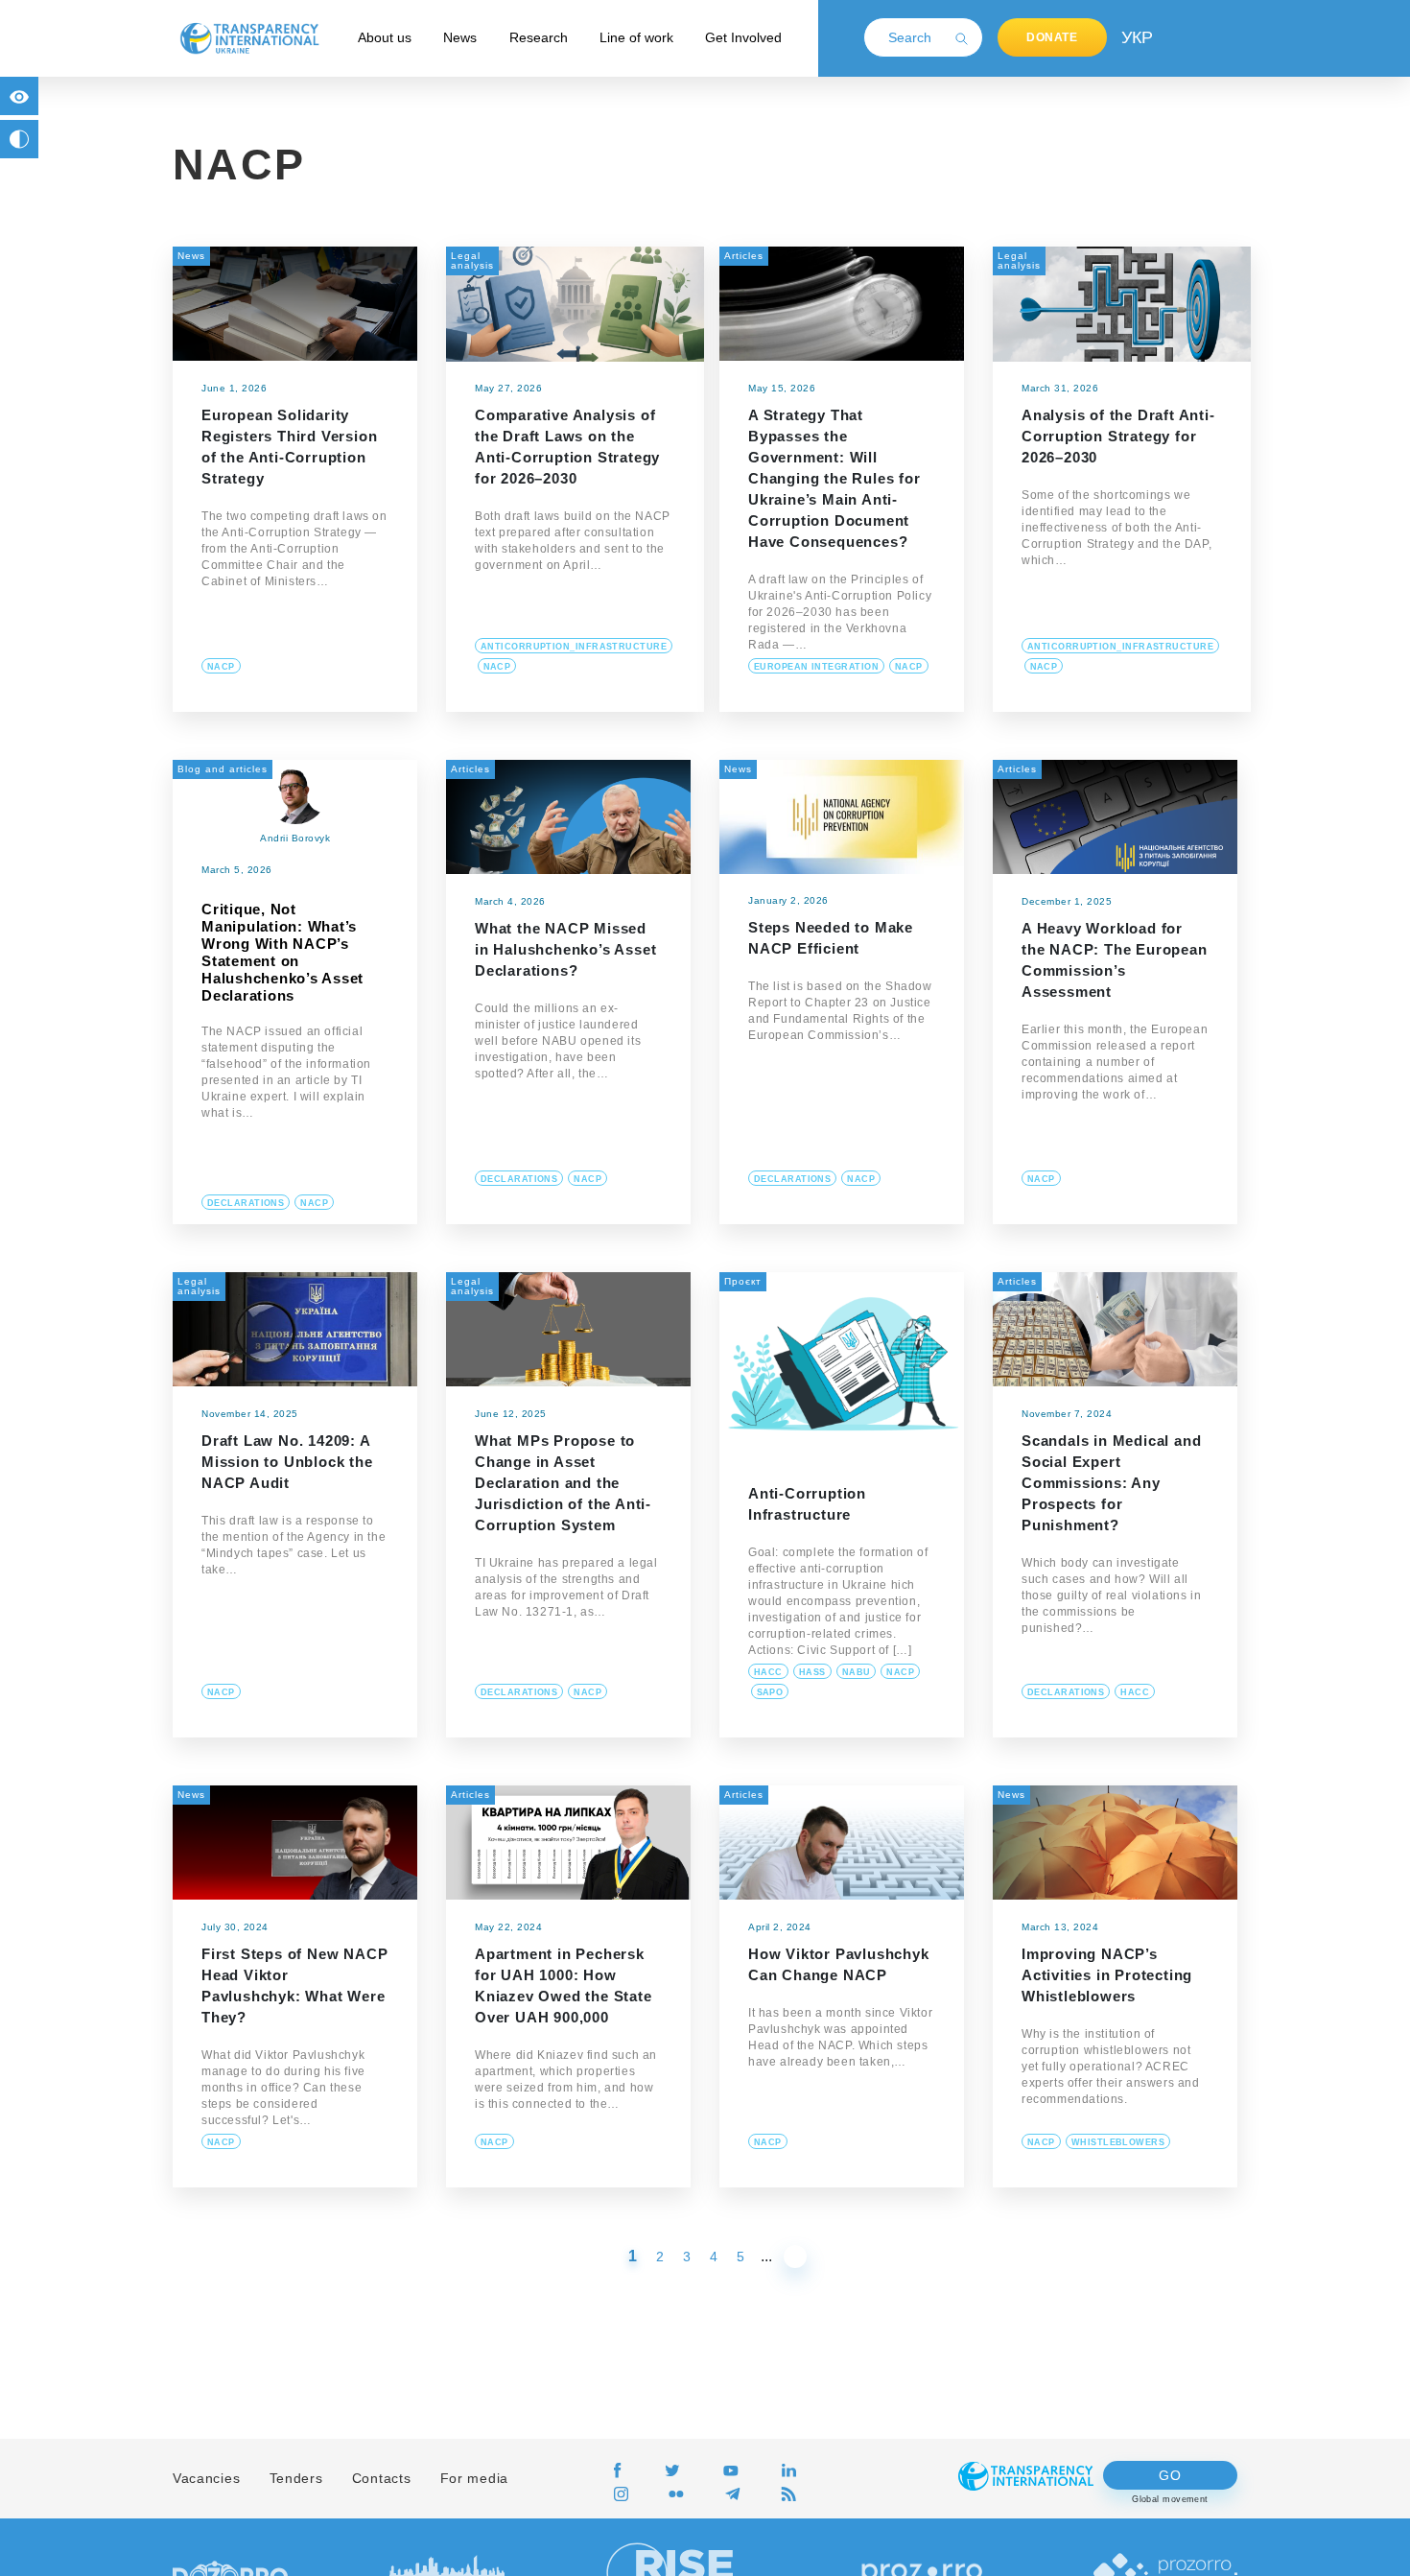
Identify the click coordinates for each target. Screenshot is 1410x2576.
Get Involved (743, 37)
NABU (857, 1672)
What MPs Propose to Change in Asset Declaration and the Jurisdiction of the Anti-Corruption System (563, 1483)
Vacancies (206, 2478)
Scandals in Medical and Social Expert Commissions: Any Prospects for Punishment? (1111, 1483)
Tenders (296, 2478)
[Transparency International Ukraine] (249, 37)
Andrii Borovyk (295, 838)
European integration (816, 667)
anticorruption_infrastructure (574, 647)
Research (539, 37)
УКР (1136, 37)
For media (474, 2478)
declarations (246, 1203)
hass (812, 1672)
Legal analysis (472, 260)
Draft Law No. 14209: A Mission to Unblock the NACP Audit (287, 1462)
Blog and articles (223, 769)
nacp (221, 667)
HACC (768, 1672)
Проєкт (743, 1281)
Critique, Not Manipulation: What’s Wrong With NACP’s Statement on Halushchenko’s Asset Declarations (282, 952)
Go (1170, 2475)
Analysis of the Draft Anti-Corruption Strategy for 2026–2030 (1118, 436)
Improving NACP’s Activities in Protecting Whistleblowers (1107, 1975)
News (460, 37)
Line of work (636, 37)
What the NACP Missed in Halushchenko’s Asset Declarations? (565, 949)
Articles (744, 256)
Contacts (382, 2478)
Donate (1052, 37)
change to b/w (19, 139)
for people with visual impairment (19, 96)
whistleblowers (1118, 2142)
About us (385, 37)
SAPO (770, 1692)
